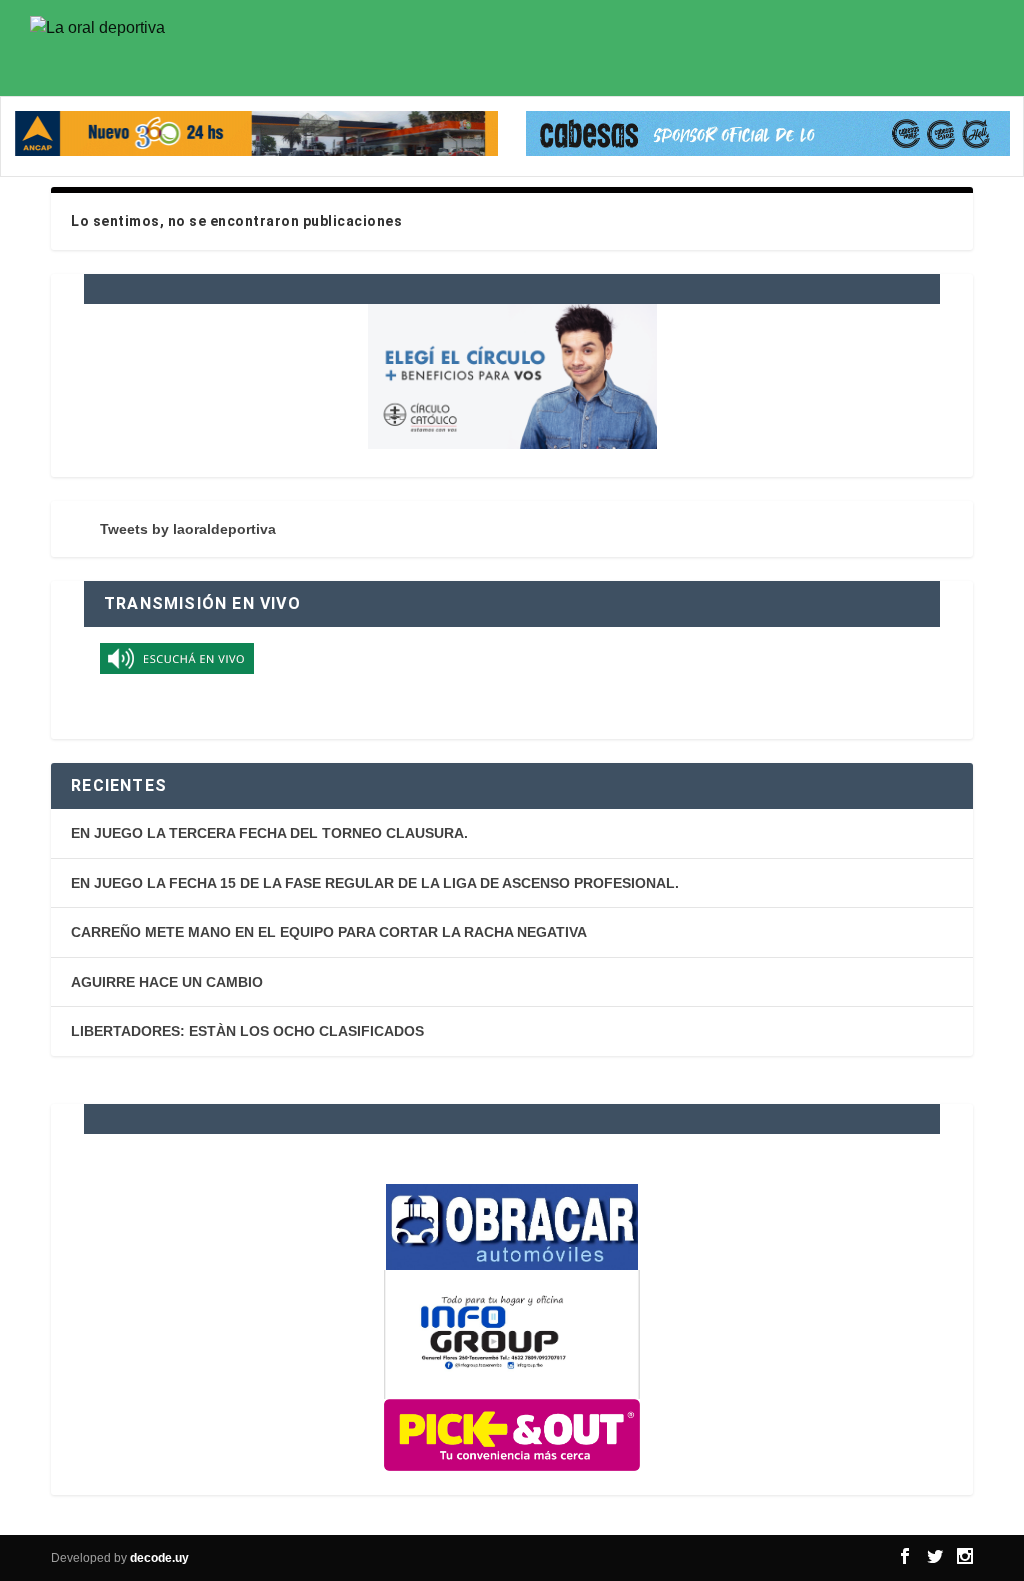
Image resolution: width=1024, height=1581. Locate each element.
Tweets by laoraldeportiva (188, 529)
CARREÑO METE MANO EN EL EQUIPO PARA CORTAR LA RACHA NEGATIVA (329, 932)
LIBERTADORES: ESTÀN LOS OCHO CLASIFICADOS (247, 1031)
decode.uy (159, 1558)
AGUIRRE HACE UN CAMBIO (167, 982)
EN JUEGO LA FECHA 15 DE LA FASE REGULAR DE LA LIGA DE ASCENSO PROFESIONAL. (375, 883)
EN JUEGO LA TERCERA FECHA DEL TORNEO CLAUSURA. (269, 833)
